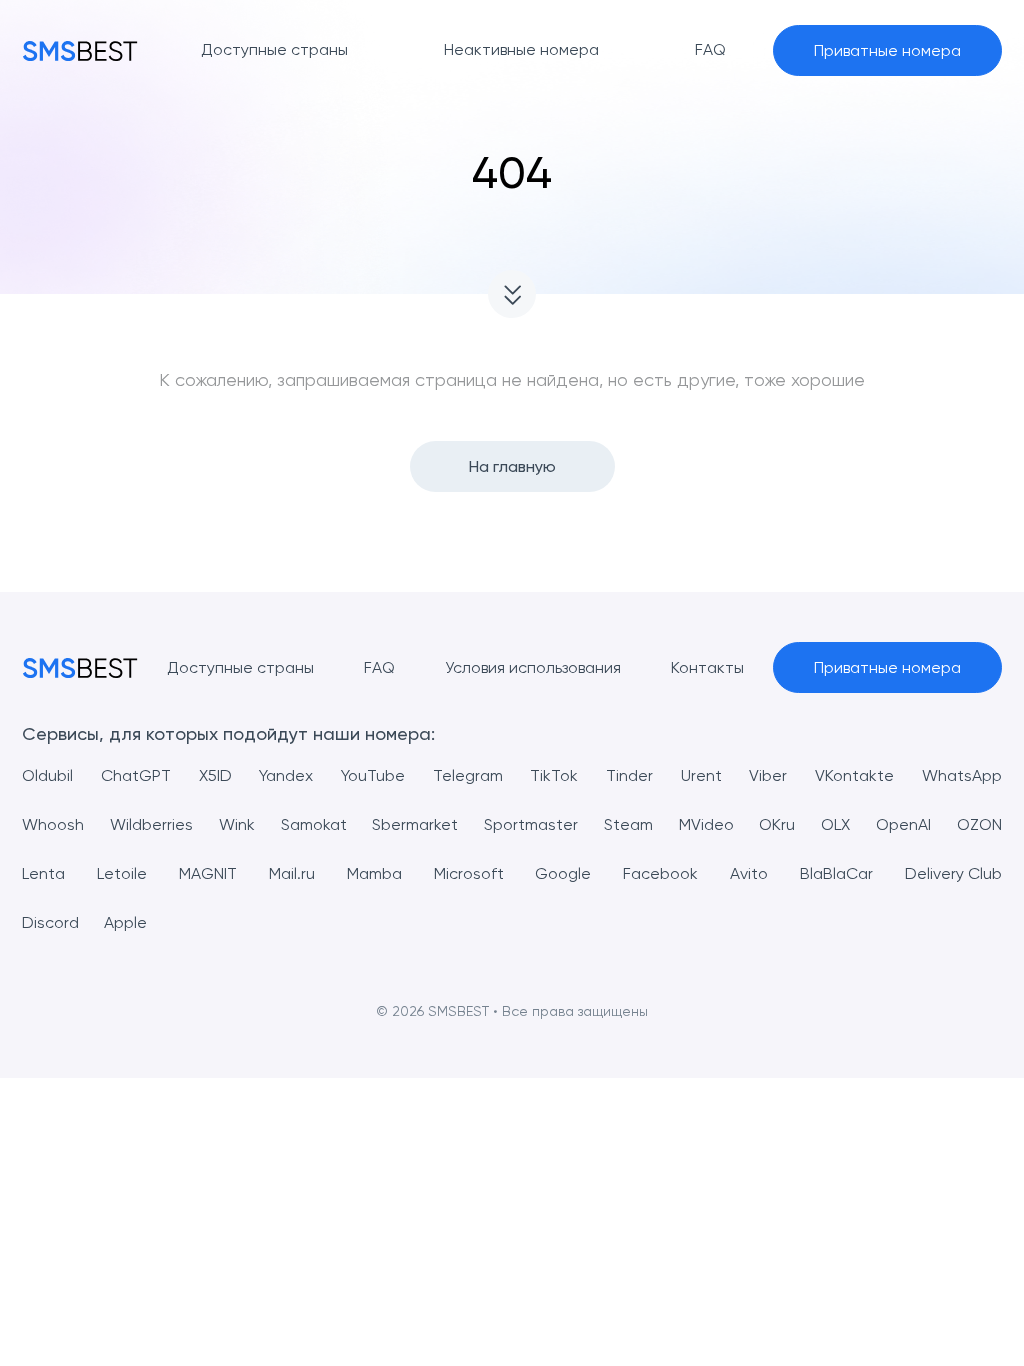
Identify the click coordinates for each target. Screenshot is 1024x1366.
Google (563, 873)
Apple (125, 922)
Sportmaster (531, 824)
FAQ (379, 667)
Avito (749, 873)
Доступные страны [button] (274, 49)
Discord (50, 922)
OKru (777, 824)
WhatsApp (962, 775)
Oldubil (47, 775)
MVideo (706, 824)
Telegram (468, 775)
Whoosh (53, 824)
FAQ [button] (710, 49)
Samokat (314, 824)
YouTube (373, 775)
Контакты (707, 667)
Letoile (122, 873)
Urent (701, 775)
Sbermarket (415, 824)
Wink (237, 824)
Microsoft (469, 873)
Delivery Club (953, 873)
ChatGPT (136, 775)
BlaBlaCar (836, 873)
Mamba (374, 873)
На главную (512, 466)
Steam (628, 824)
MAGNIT (208, 873)
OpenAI (903, 824)
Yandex (286, 775)
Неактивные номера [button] (521, 49)
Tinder (629, 775)
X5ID (215, 775)
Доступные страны (240, 667)
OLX (835, 824)
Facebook (660, 873)
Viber (768, 775)
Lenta (43, 873)
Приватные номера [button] (887, 50)
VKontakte (854, 775)
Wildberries (151, 824)
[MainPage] (80, 50)
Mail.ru (292, 873)
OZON (979, 824)
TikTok (554, 775)
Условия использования (533, 667)
